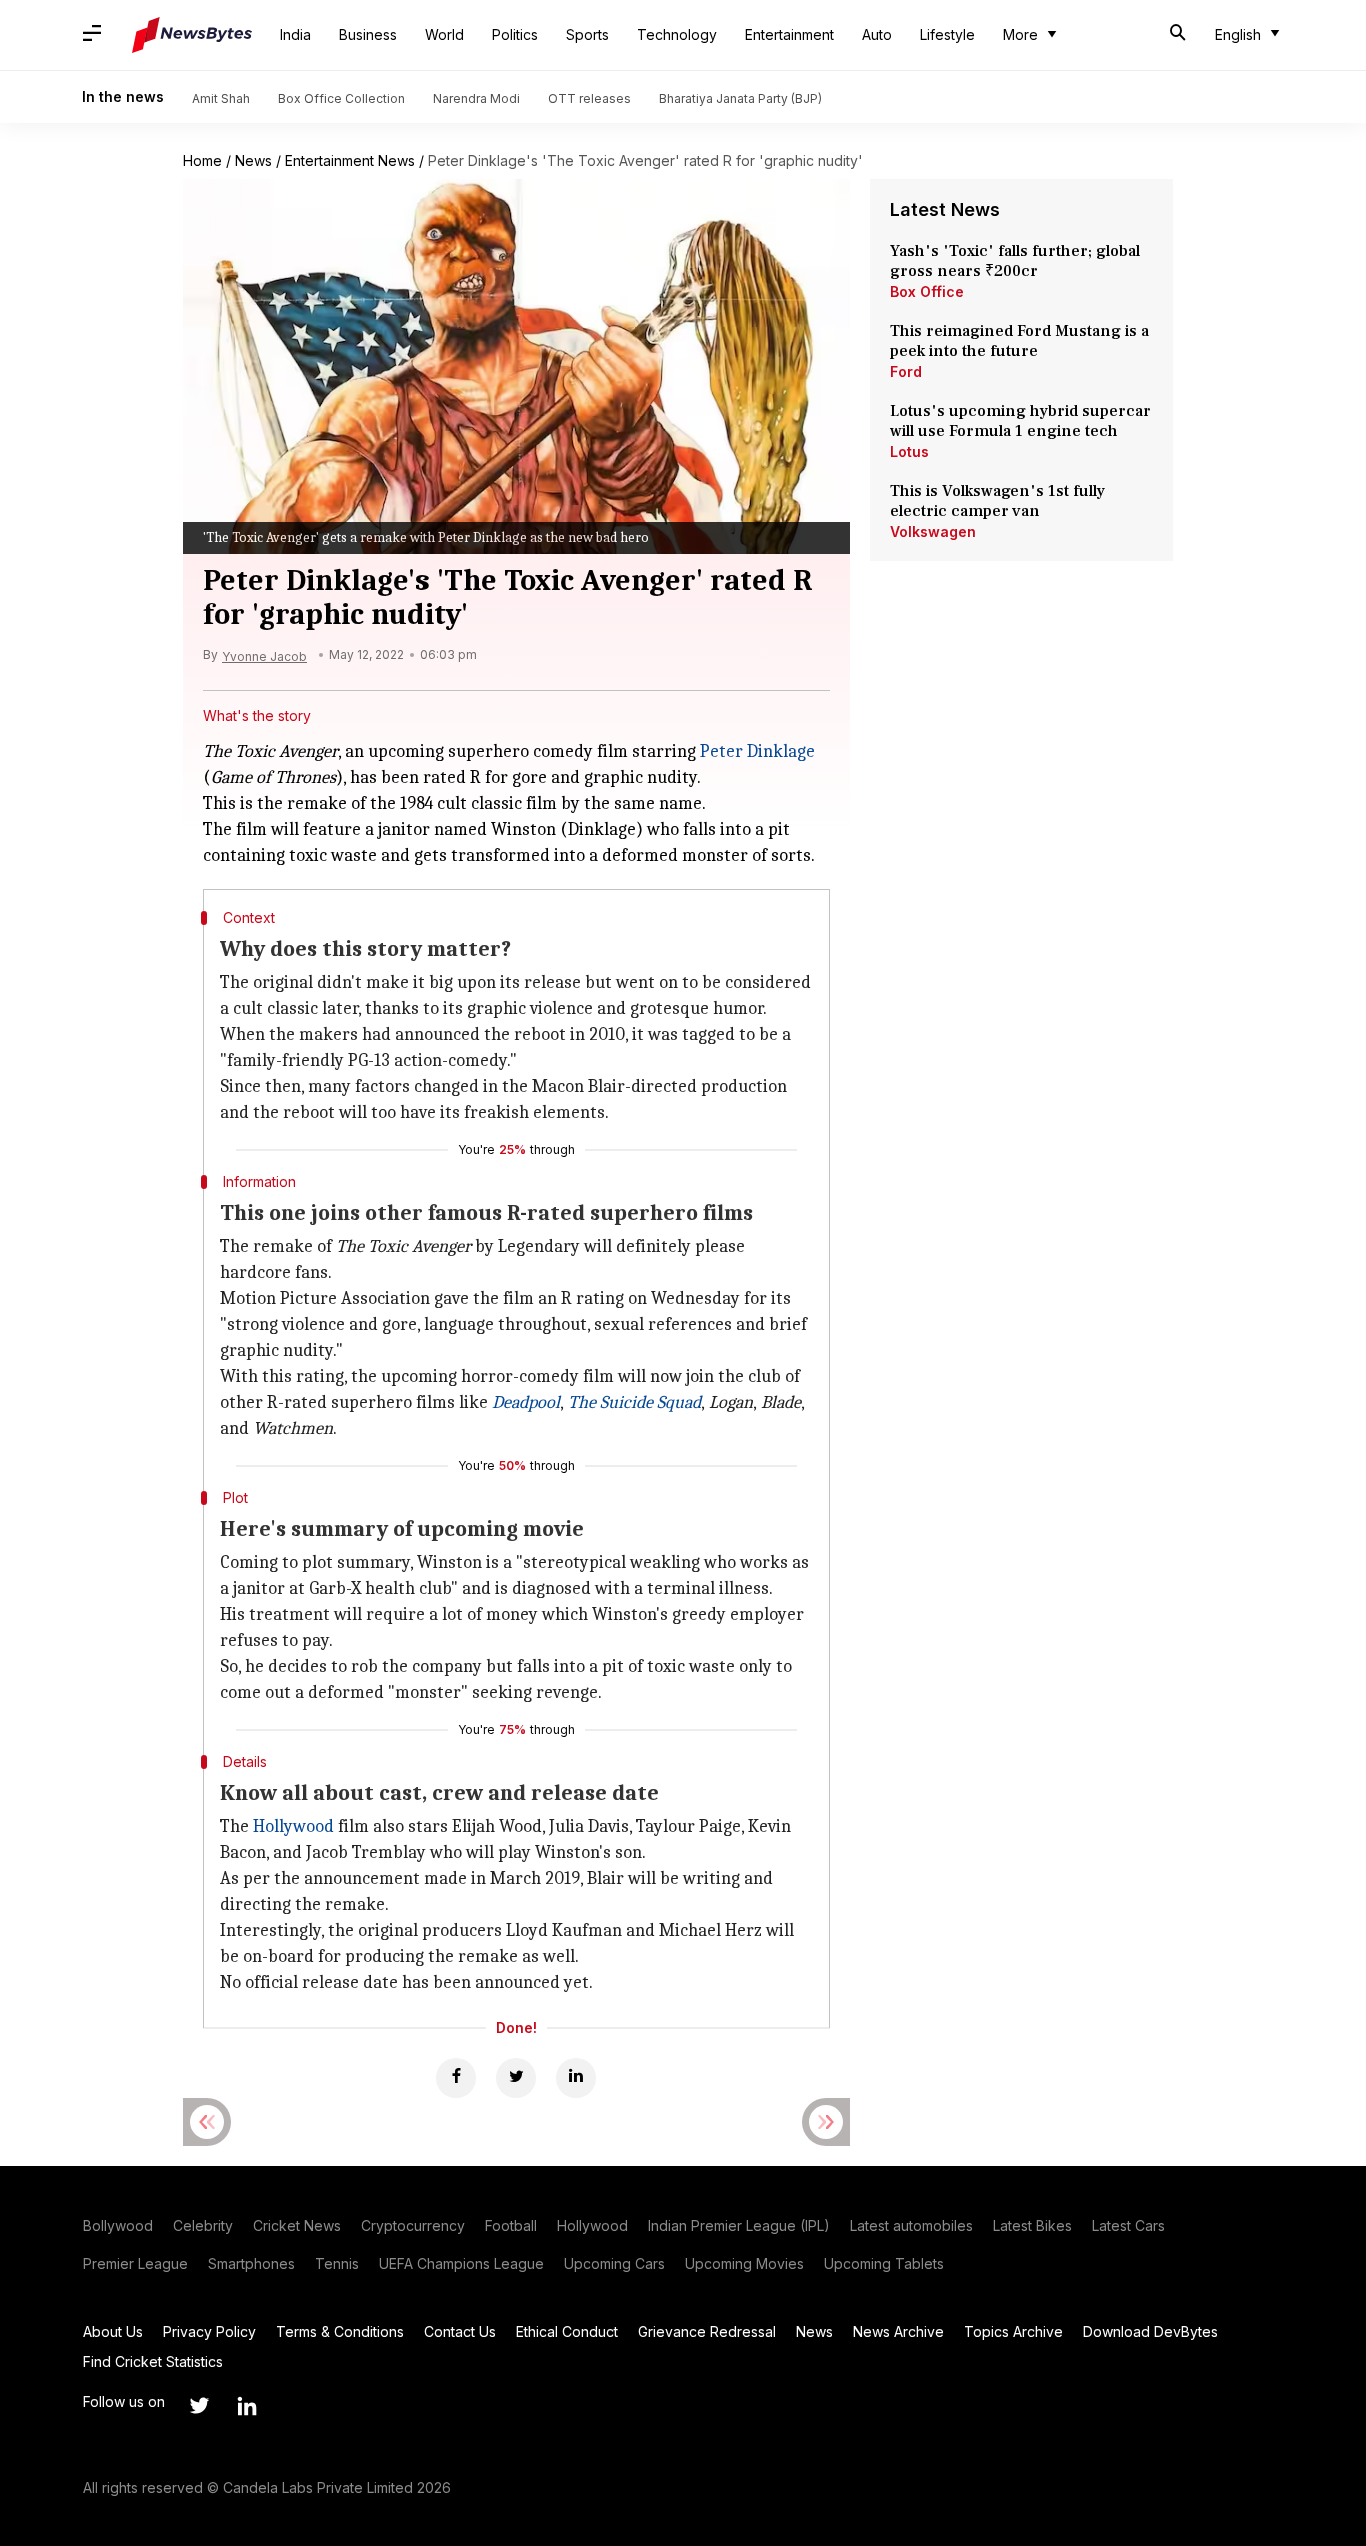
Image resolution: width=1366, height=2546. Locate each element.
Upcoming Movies (744, 2263)
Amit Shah (221, 98)
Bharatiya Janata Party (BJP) (740, 98)
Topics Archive (1013, 2331)
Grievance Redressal (707, 2331)
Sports (587, 34)
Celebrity (203, 2225)
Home (202, 160)
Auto (877, 34)
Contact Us (460, 2331)
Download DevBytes (1150, 2331)
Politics (515, 34)
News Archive (898, 2331)
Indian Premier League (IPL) (739, 2225)
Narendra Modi (476, 98)
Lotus (909, 451)
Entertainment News (350, 160)
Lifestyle (947, 34)
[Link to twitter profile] (199, 2406)
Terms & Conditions (340, 2331)
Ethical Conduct (567, 2331)
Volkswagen (933, 531)
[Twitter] (516, 2078)
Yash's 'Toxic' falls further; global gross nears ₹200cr (1015, 261)
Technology (677, 34)
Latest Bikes (1032, 2225)
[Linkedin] (576, 2078)
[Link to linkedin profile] (247, 2406)
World (444, 34)
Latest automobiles (911, 2225)
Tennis (337, 2263)
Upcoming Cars (614, 2263)
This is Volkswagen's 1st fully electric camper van (997, 501)
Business (368, 34)
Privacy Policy (209, 2331)
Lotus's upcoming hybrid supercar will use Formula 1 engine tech (1020, 421)
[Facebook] (456, 2078)
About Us (113, 2331)
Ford (906, 371)
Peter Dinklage (757, 751)
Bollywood (118, 2225)
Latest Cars (1128, 2225)
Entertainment (789, 34)
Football (511, 2225)
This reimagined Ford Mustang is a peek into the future (1019, 341)
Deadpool (526, 1402)
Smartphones (251, 2263)
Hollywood (293, 1826)
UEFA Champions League (461, 2263)
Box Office (927, 291)
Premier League (135, 2263)
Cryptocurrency (413, 2225)
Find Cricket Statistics (153, 2361)
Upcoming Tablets (884, 2263)
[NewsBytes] (192, 35)
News (253, 160)
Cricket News (297, 2225)
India (295, 34)
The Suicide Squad (634, 1402)
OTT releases (589, 98)
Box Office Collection (341, 98)
